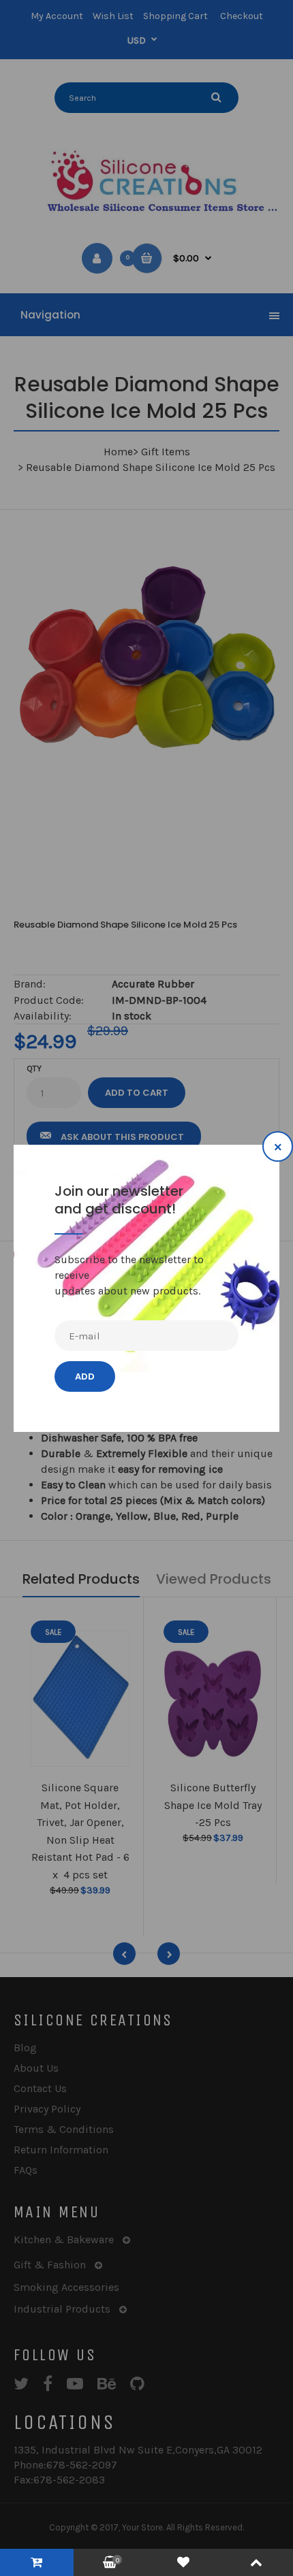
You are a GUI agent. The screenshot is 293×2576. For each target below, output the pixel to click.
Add (85, 1376)
